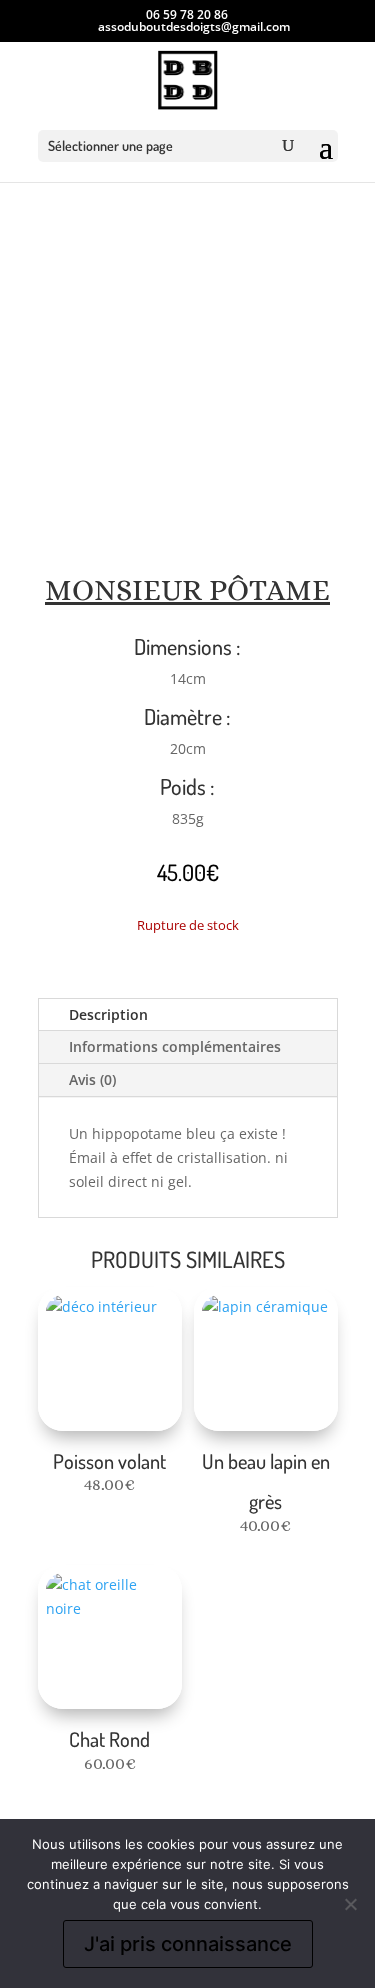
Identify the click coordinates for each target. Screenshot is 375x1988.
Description (108, 1014)
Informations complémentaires (175, 1046)
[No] (350, 1904)
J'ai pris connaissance (188, 1944)
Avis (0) (92, 1079)
